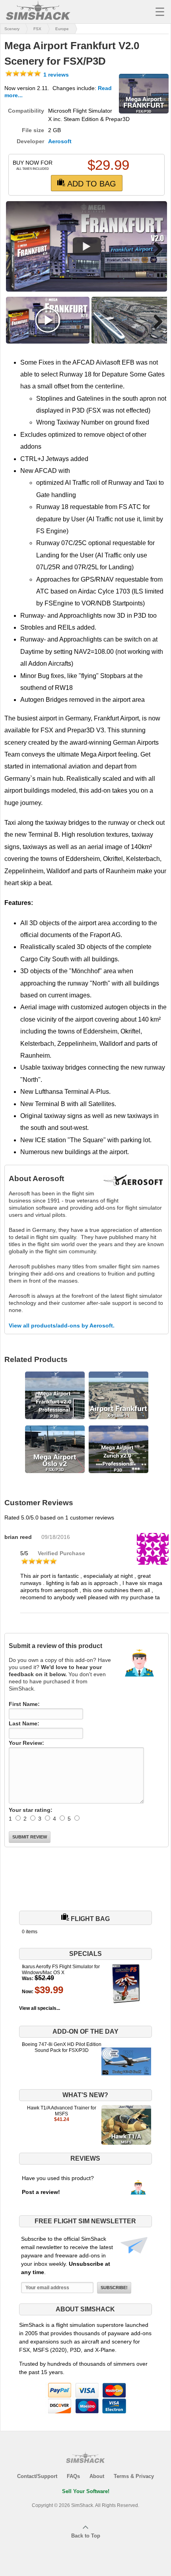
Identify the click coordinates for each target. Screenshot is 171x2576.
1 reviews (55, 75)
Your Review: (26, 1743)
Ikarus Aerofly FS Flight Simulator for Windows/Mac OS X (61, 1969)
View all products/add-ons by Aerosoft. (62, 1325)
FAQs (73, 2476)
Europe (62, 29)
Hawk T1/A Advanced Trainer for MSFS (62, 2111)
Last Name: (24, 1723)
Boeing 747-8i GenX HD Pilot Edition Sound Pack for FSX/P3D (62, 2047)
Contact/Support (37, 2476)
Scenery (12, 29)
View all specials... (40, 2008)
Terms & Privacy (134, 2476)
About (97, 2476)
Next (155, 249)
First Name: (24, 1704)
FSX (37, 29)
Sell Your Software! (86, 2491)
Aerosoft (60, 141)
